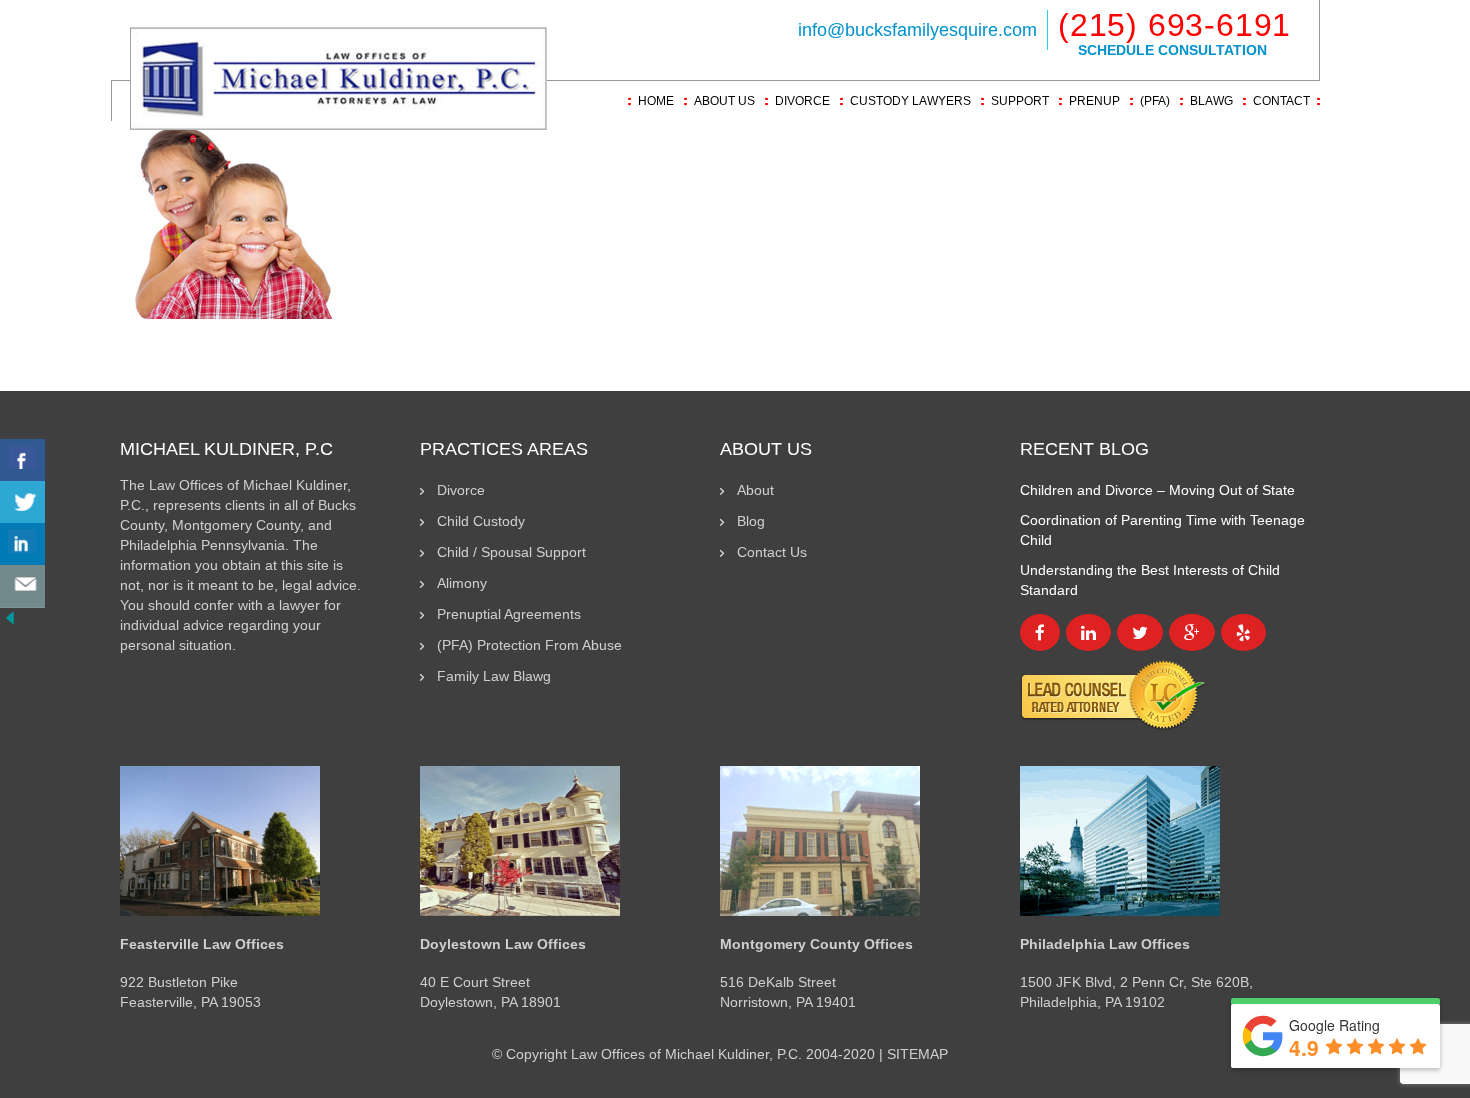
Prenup (1094, 101)
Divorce (802, 101)
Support (1020, 101)
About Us (724, 101)
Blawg (1211, 101)
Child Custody (481, 521)
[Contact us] (22, 586)
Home (656, 101)
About (755, 490)
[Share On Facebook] (22, 460)
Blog (751, 521)
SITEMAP (917, 1054)
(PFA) (1155, 101)
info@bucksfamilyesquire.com (917, 30)
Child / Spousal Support (511, 552)
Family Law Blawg (494, 676)
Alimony (462, 583)
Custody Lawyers (910, 101)
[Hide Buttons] (10, 617)
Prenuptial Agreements (509, 614)
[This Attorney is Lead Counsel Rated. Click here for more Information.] (1113, 694)
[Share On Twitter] (22, 502)
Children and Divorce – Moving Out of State (1157, 490)
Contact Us (772, 552)
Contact (1281, 101)
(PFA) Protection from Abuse (529, 645)
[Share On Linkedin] (22, 544)
